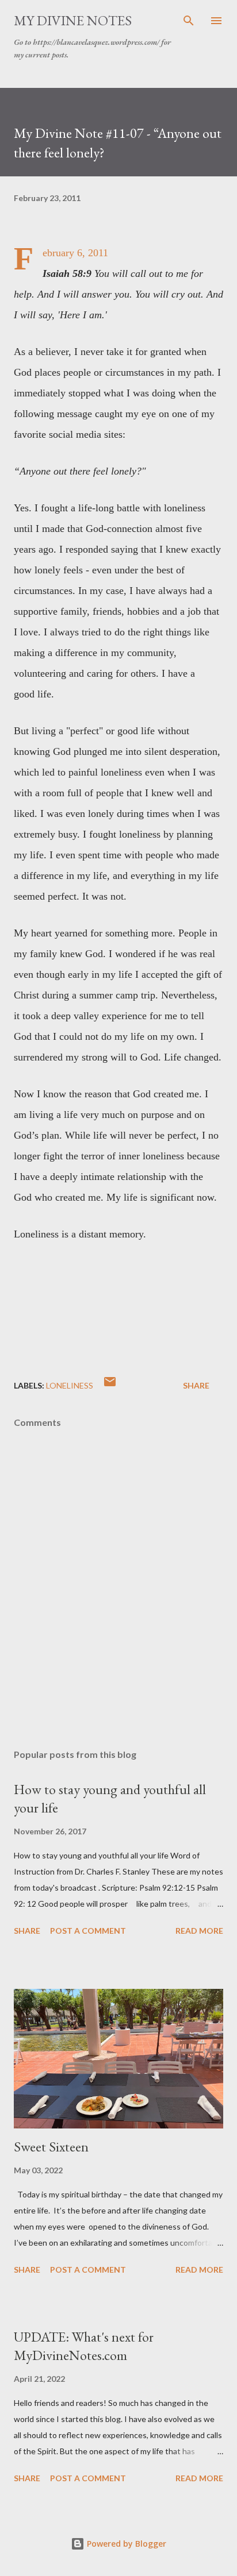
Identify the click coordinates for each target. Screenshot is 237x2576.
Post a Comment (88, 1931)
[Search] (189, 21)
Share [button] (196, 1385)
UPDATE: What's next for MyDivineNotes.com (84, 2346)
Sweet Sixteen (51, 2147)
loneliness (70, 1385)
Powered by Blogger (125, 2544)
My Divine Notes (73, 20)
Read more (199, 1931)
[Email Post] (110, 1385)
